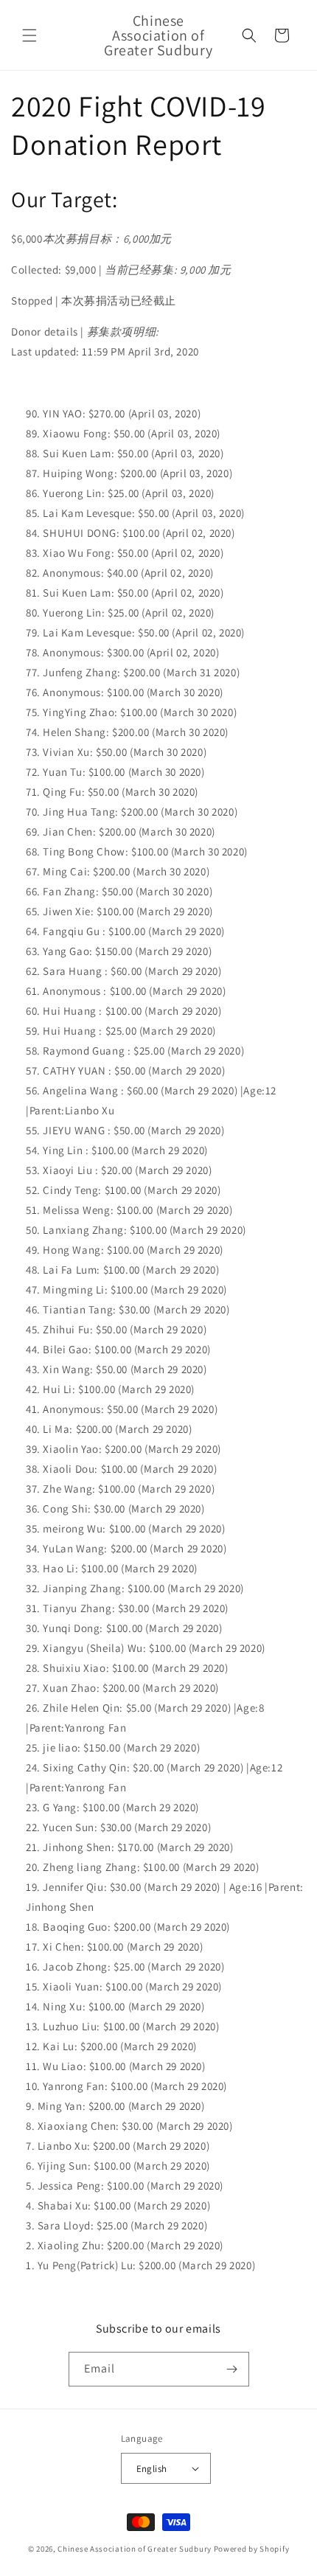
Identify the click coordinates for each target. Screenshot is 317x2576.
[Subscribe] (232, 2369)
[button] (29, 35)
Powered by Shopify (252, 2549)
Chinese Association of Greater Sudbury (135, 2549)
